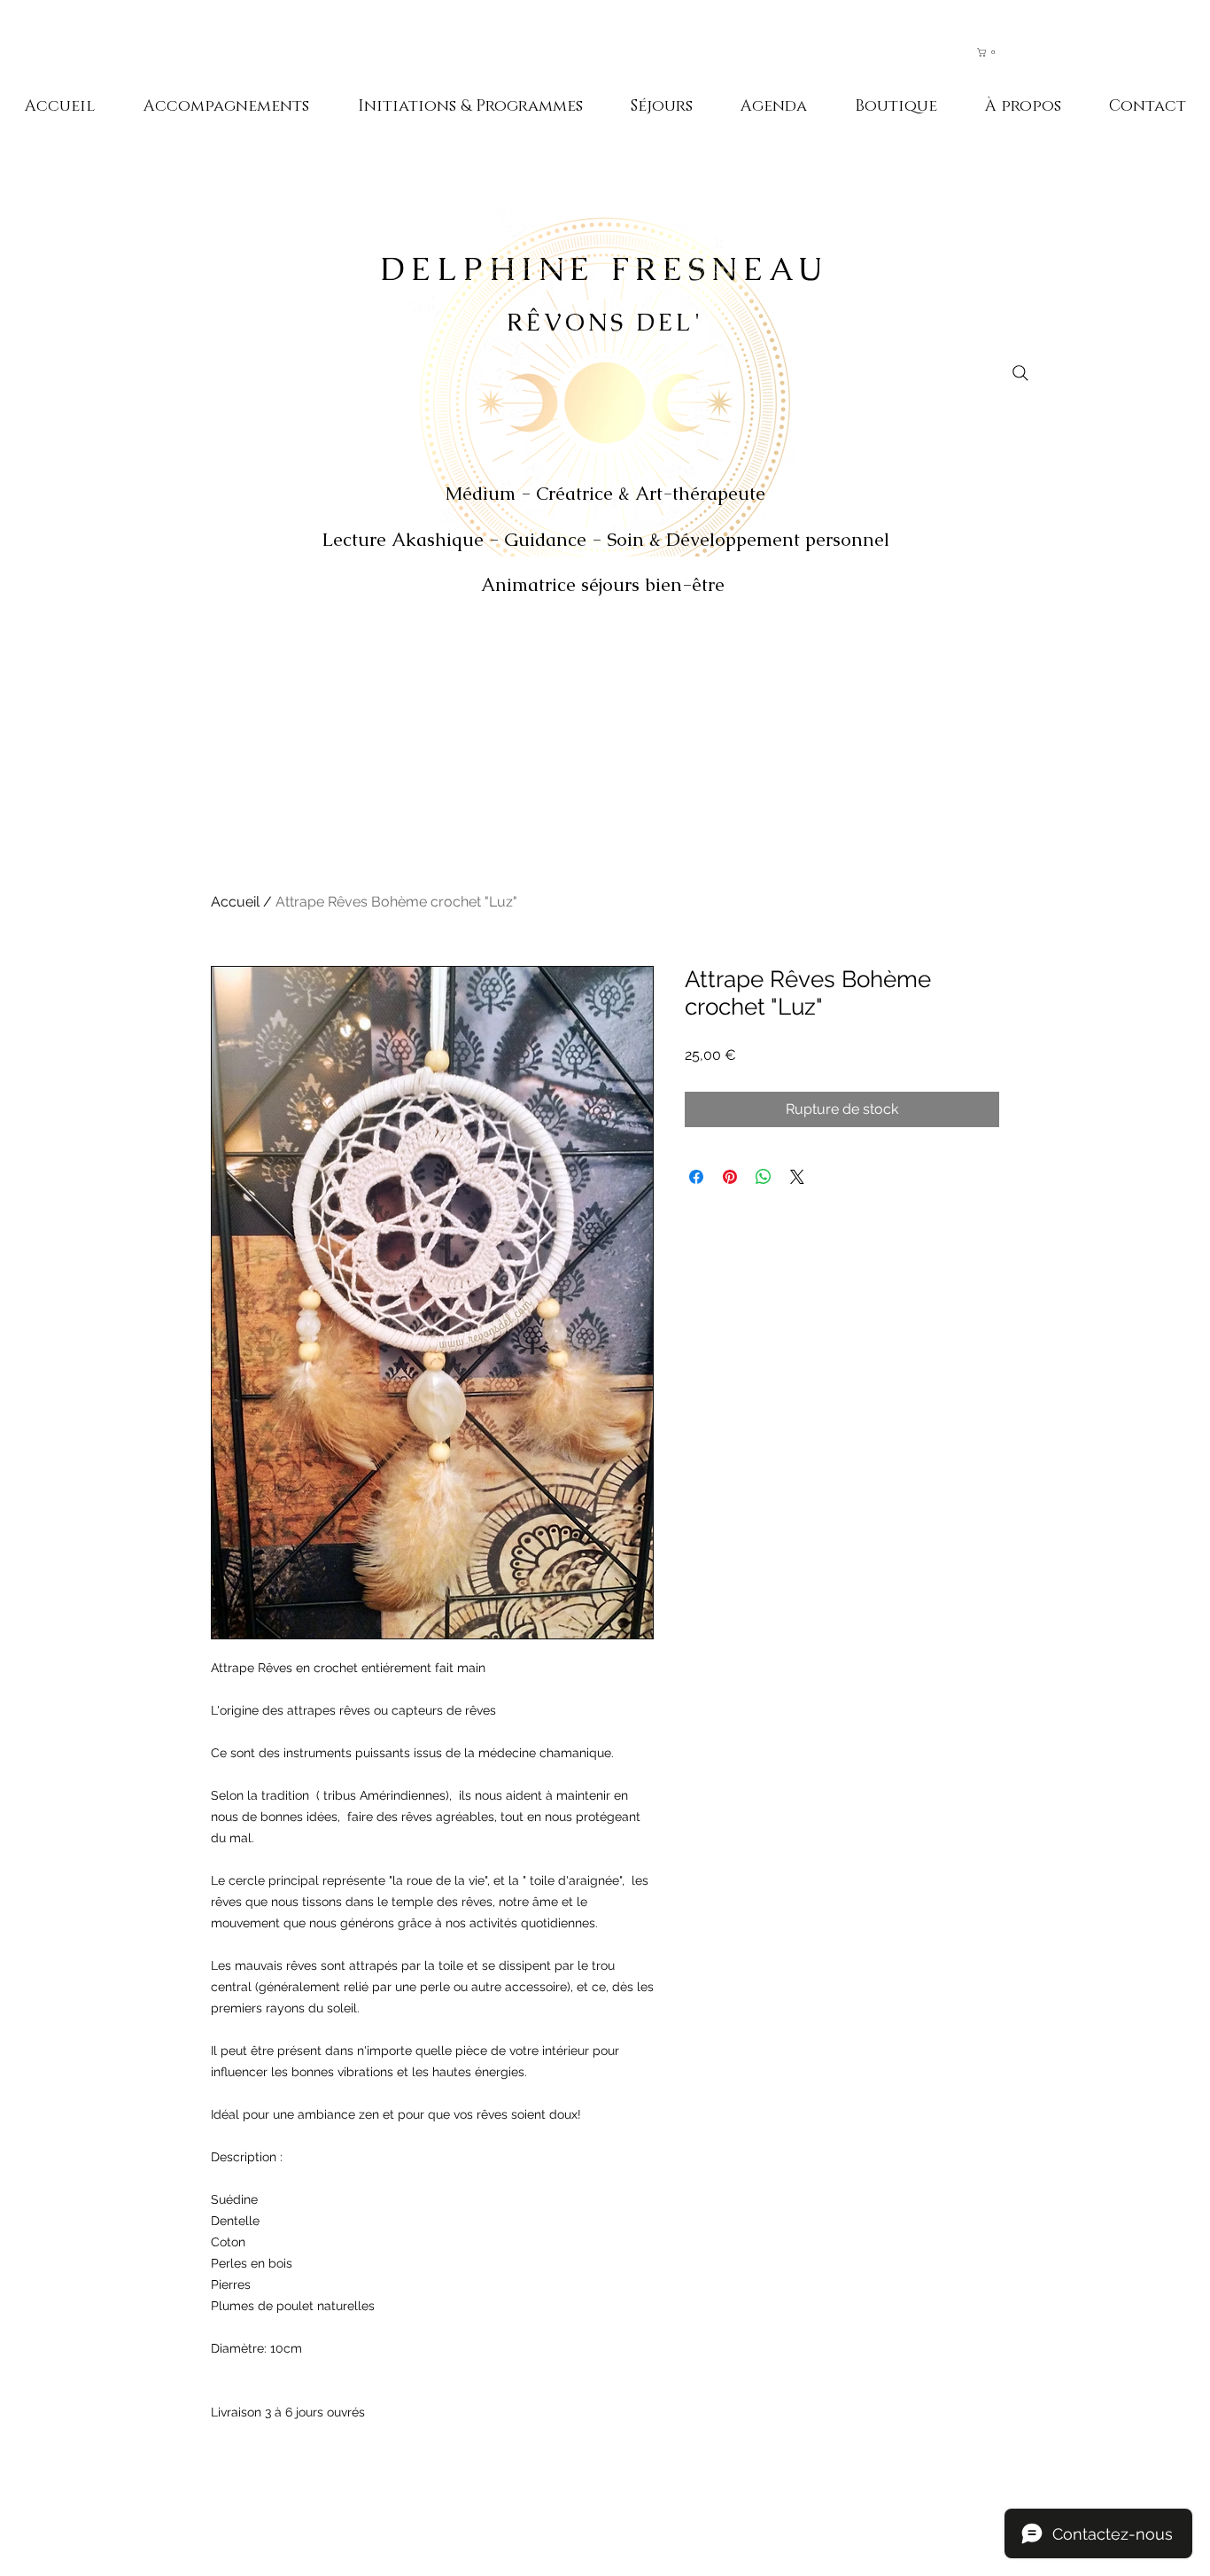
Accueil (235, 902)
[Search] (1020, 373)
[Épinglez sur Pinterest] (730, 1177)
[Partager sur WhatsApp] (764, 1177)
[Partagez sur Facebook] (696, 1177)
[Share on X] (797, 1177)
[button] (995, 52)
